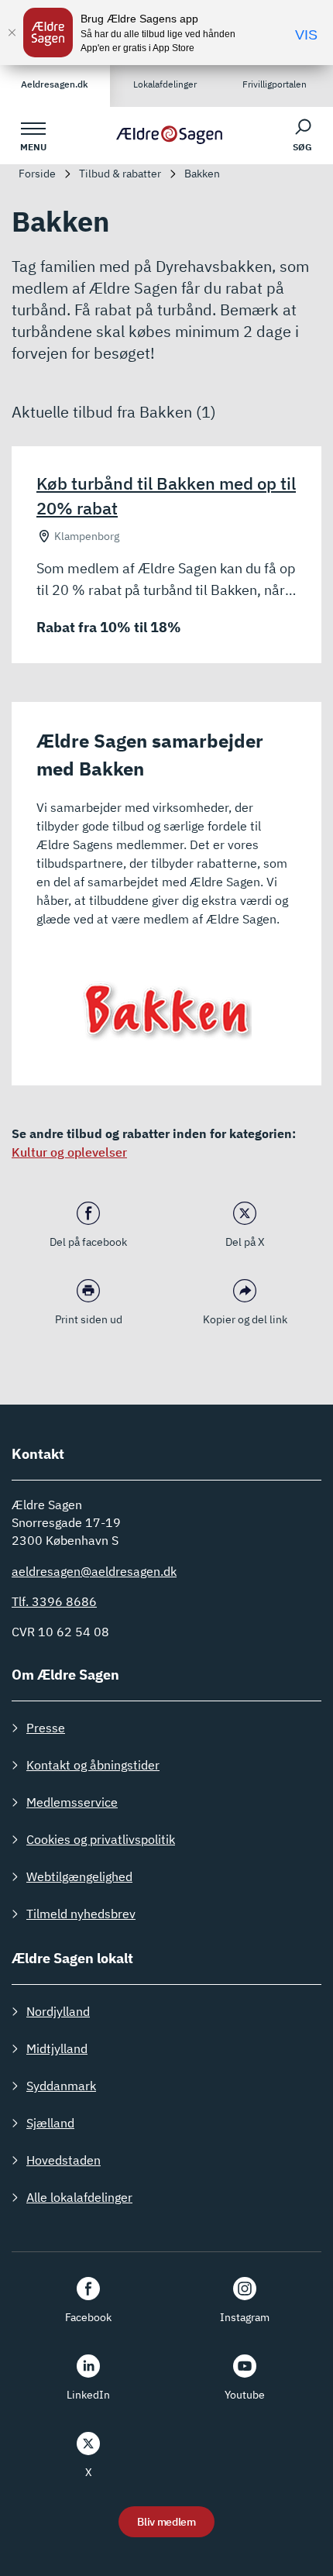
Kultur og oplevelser (69, 1152)
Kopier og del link (245, 1319)
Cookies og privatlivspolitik (101, 1839)
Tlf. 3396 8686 (54, 1601)
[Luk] (12, 33)
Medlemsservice (72, 1802)
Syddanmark (61, 2086)
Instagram (245, 2317)
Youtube (245, 2395)
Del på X (245, 1242)
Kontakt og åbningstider (93, 1765)
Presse (46, 1728)
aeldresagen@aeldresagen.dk (94, 1571)
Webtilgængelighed (79, 1876)
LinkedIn (88, 2395)
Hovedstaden (64, 2160)
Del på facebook (88, 1242)
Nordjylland (58, 2011)
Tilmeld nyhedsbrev (81, 1914)
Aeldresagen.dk (55, 84)
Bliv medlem (166, 2522)
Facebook (88, 2317)
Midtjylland (57, 2048)
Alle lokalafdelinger (79, 2197)
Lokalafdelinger (165, 84)
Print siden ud (89, 1319)
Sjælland (50, 2123)
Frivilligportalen (275, 84)
